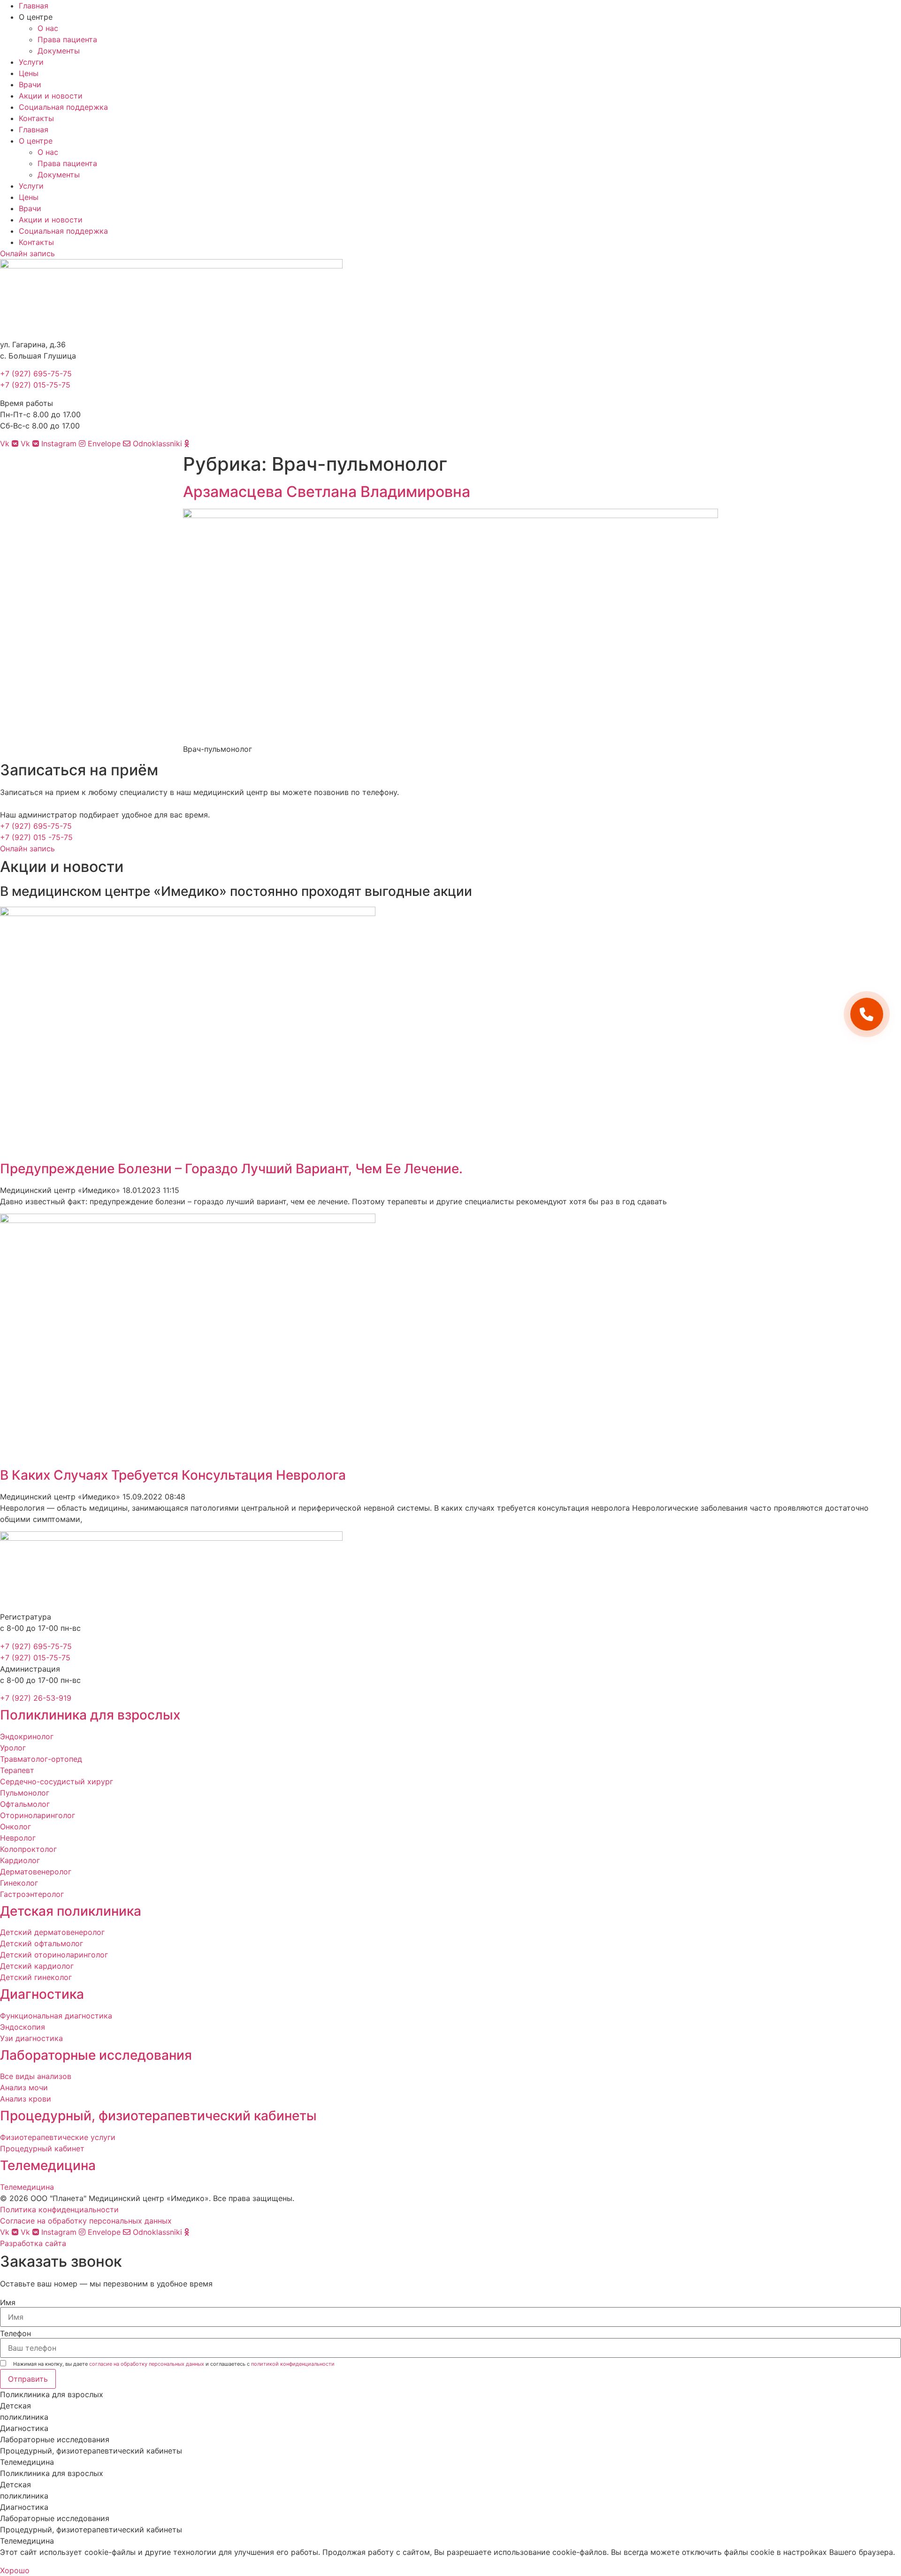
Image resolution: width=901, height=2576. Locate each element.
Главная (34, 6)
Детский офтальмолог (42, 1943)
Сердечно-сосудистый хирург (57, 1781)
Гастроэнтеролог (32, 1894)
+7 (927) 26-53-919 (36, 1698)
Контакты (36, 118)
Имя (8, 2302)
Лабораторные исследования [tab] (55, 2439)
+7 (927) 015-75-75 (35, 385)
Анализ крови (26, 2099)
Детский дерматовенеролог (52, 1932)
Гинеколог (19, 1883)
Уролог (13, 1748)
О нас (48, 28)
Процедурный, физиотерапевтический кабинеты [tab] (91, 2451)
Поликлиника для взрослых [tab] (52, 2394)
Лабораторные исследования (96, 2055)
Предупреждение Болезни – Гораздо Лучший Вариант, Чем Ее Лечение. (231, 1169)
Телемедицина (48, 2165)
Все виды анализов (36, 2076)
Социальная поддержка (63, 107)
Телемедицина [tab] (27, 2462)
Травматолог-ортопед (41, 1759)
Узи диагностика (31, 2038)
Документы (59, 51)
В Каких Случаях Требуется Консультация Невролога (173, 1475)
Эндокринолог (27, 1736)
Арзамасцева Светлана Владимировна (327, 492)
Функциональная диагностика (56, 2016)
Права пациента (67, 39)
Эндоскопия (23, 2027)
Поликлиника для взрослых (90, 1715)
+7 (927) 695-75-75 (36, 374)
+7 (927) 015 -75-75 (36, 837)
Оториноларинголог (38, 1815)
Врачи (30, 84)
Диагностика (42, 1994)
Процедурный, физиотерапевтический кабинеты (158, 2116)
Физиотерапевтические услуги (58, 2137)
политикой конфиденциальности (293, 2364)
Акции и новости (51, 96)
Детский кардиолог (37, 1966)
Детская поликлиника (71, 1911)
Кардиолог (20, 1860)
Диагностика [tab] (24, 2428)
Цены (29, 73)
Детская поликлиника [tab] (24, 2411)
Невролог (18, 1838)
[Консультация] (867, 1014)
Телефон (15, 2333)
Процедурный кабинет (42, 2148)
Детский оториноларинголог (54, 1955)
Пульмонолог (25, 1793)
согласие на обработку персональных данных (147, 2364)
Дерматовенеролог (36, 1872)
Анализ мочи (24, 2087)
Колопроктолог (28, 1849)
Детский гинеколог (36, 1977)
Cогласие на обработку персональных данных (86, 2221)
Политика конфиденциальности (59, 2209)
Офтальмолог (25, 1804)
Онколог (15, 1827)
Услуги (31, 62)
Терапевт (17, 1770)
